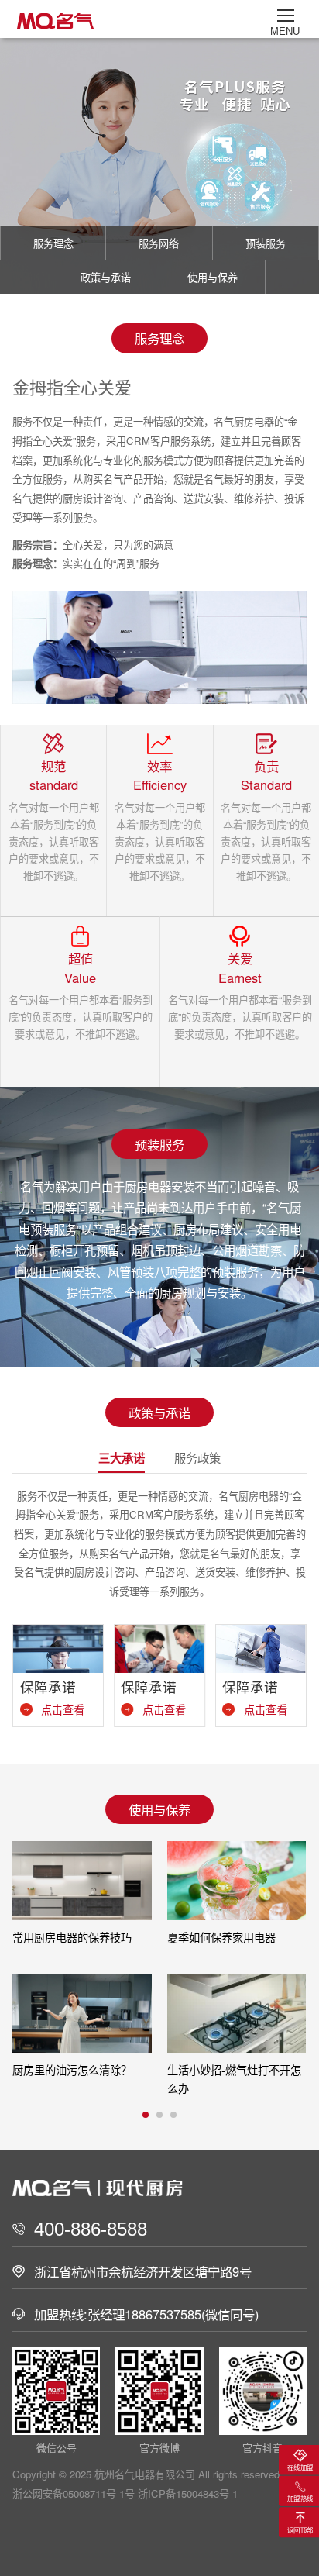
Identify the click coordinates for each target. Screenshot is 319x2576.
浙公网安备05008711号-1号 (74, 2493)
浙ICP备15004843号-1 (188, 2493)
